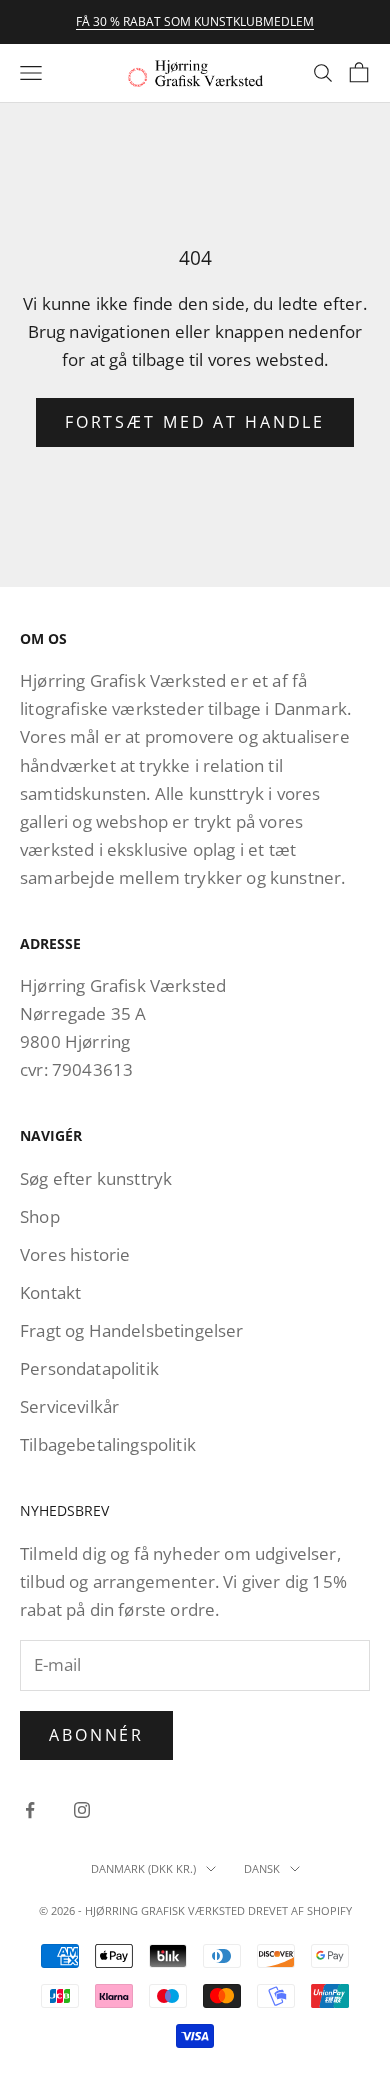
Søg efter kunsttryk (96, 1178)
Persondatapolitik (89, 1368)
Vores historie (75, 1254)
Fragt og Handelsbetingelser (132, 1330)
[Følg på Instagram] (82, 1810)
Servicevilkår (69, 1406)
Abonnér (96, 1735)
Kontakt (50, 1292)
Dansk (262, 1868)
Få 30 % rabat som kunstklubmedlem (195, 21)
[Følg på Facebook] (30, 1810)
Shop (40, 1216)
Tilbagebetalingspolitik (108, 1444)
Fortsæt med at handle (195, 422)
